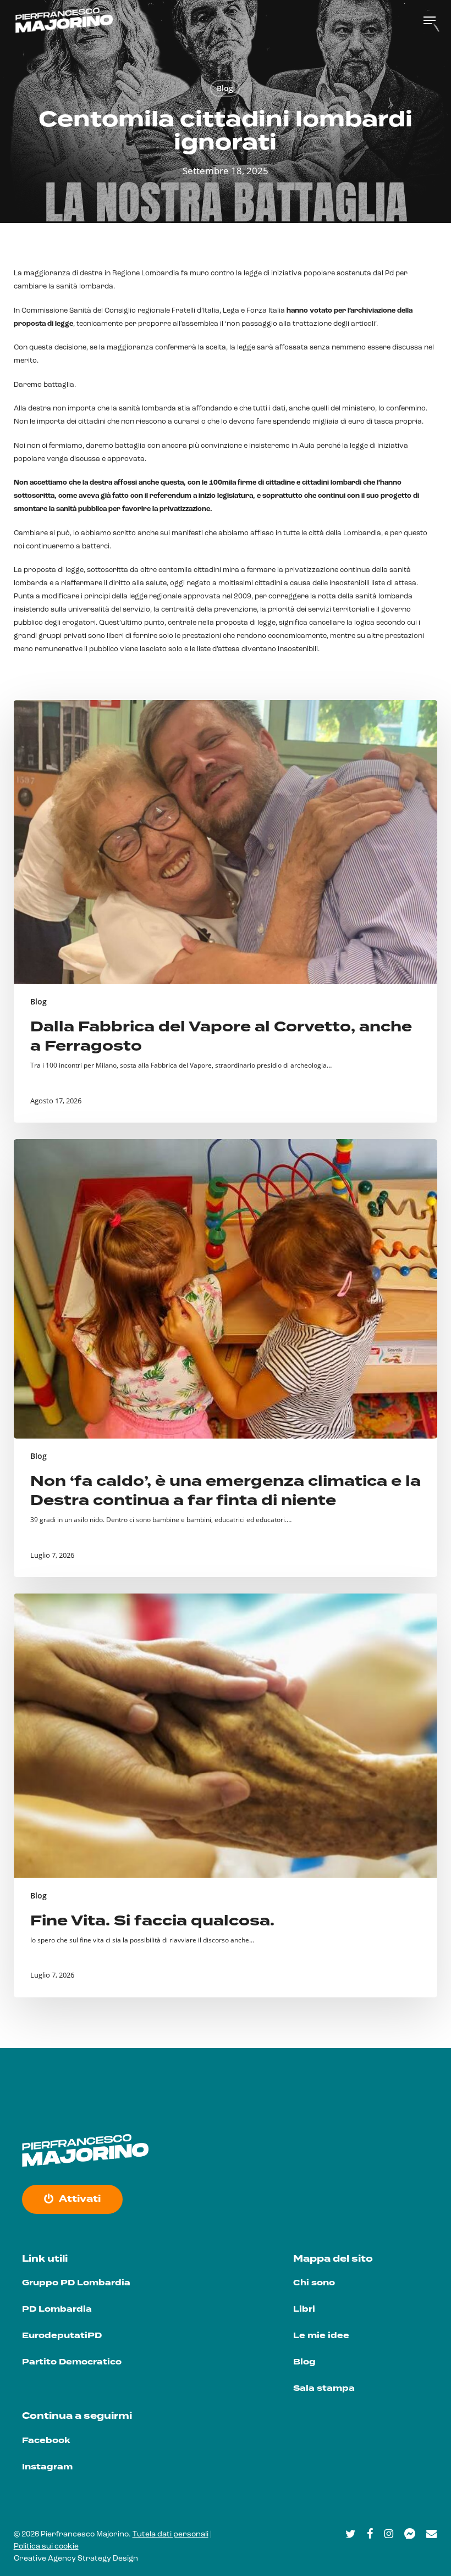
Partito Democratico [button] (72, 2362)
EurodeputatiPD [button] (62, 2336)
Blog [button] (304, 2362)
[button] (430, 20)
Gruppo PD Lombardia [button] (76, 2283)
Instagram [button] (47, 2467)
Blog (225, 88)
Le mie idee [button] (321, 2336)
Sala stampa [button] (324, 2388)
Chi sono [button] (314, 2283)
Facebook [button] (46, 2441)
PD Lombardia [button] (57, 2309)
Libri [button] (304, 2309)
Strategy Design (108, 2559)
